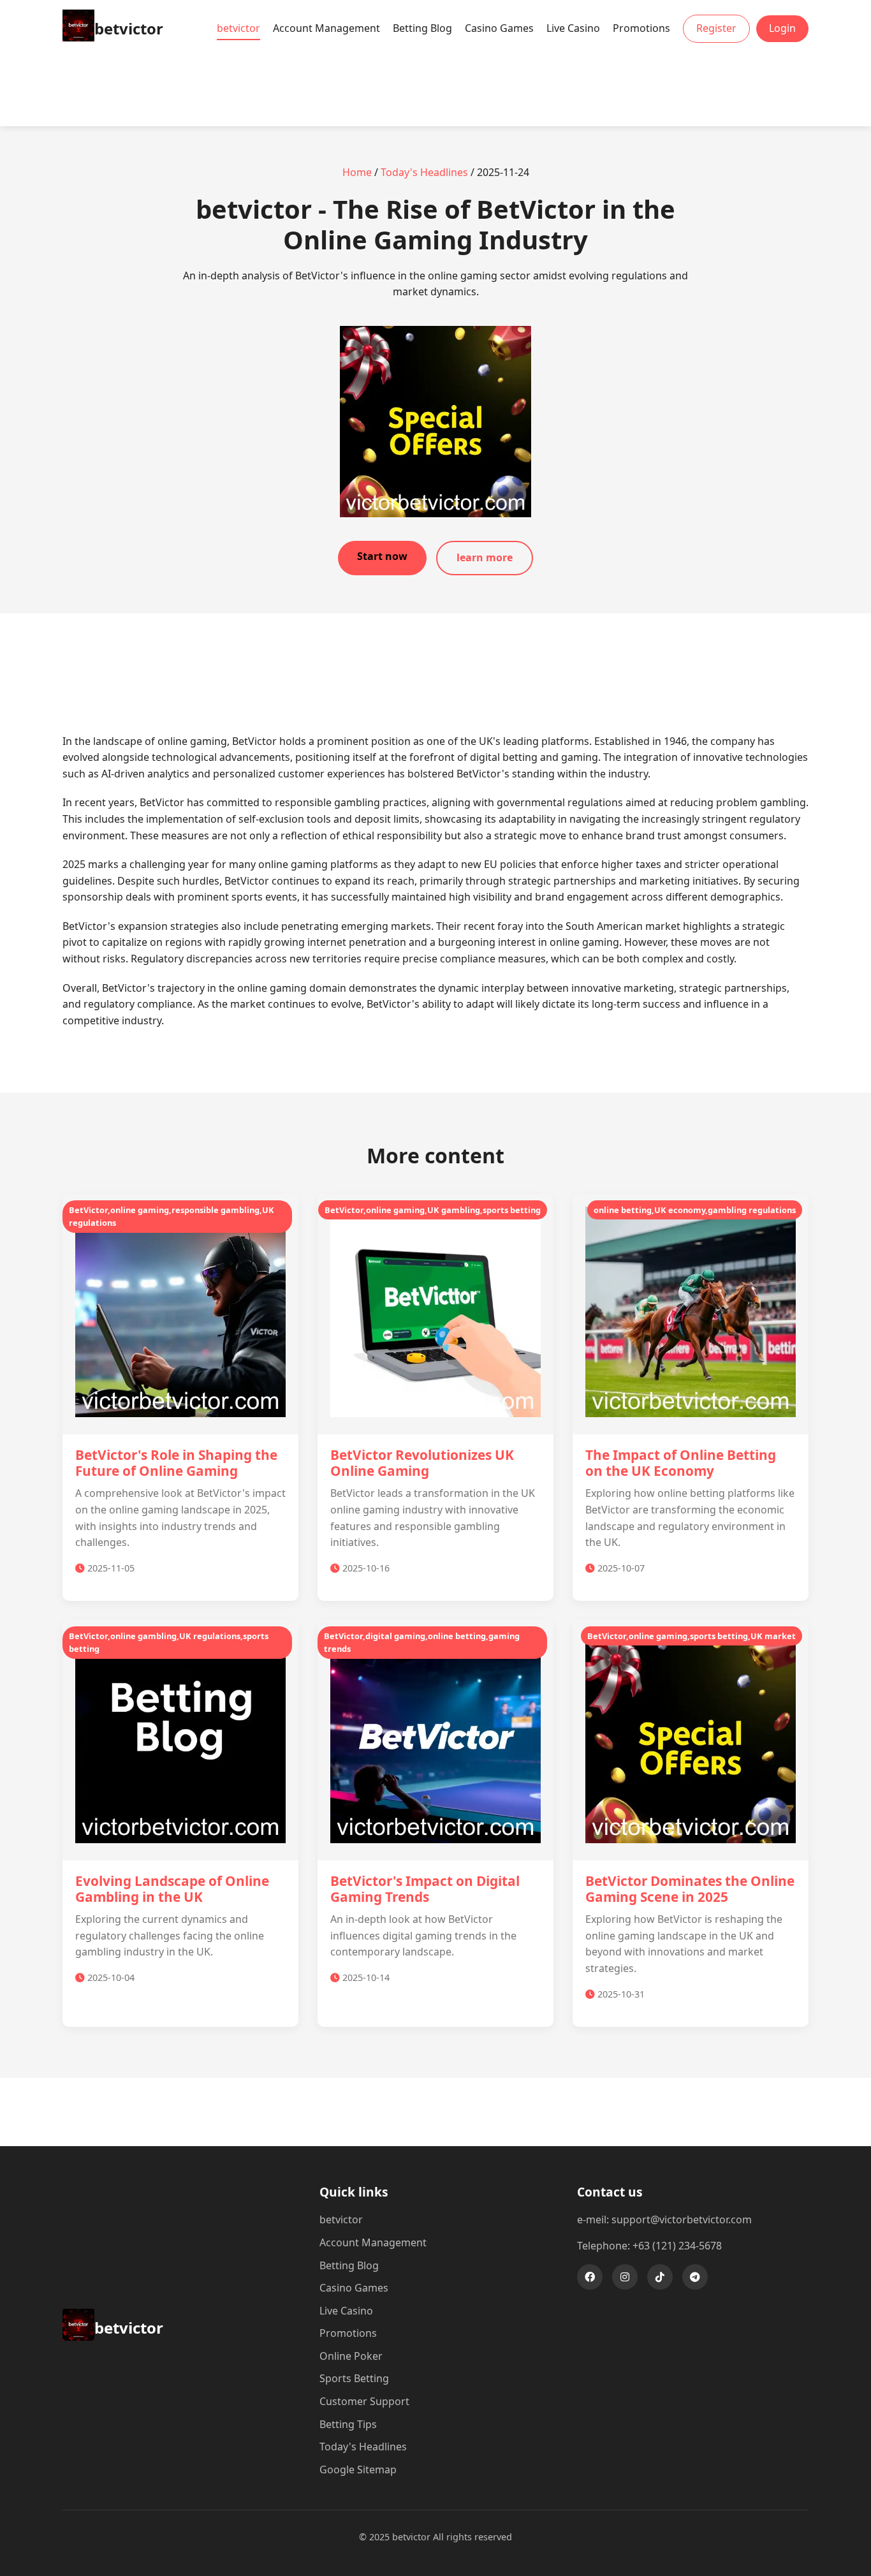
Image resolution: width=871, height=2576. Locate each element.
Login (782, 28)
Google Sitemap (358, 2469)
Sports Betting (354, 2378)
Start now (382, 556)
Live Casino (573, 28)
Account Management (326, 28)
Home (357, 172)
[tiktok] (660, 2277)
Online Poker (351, 2356)
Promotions (641, 28)
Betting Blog (422, 28)
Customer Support (364, 2401)
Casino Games (499, 28)
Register (716, 28)
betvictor (238, 28)
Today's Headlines (424, 172)
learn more (485, 557)
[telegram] (695, 2277)
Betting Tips (348, 2424)
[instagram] (625, 2277)
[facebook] (590, 2277)
